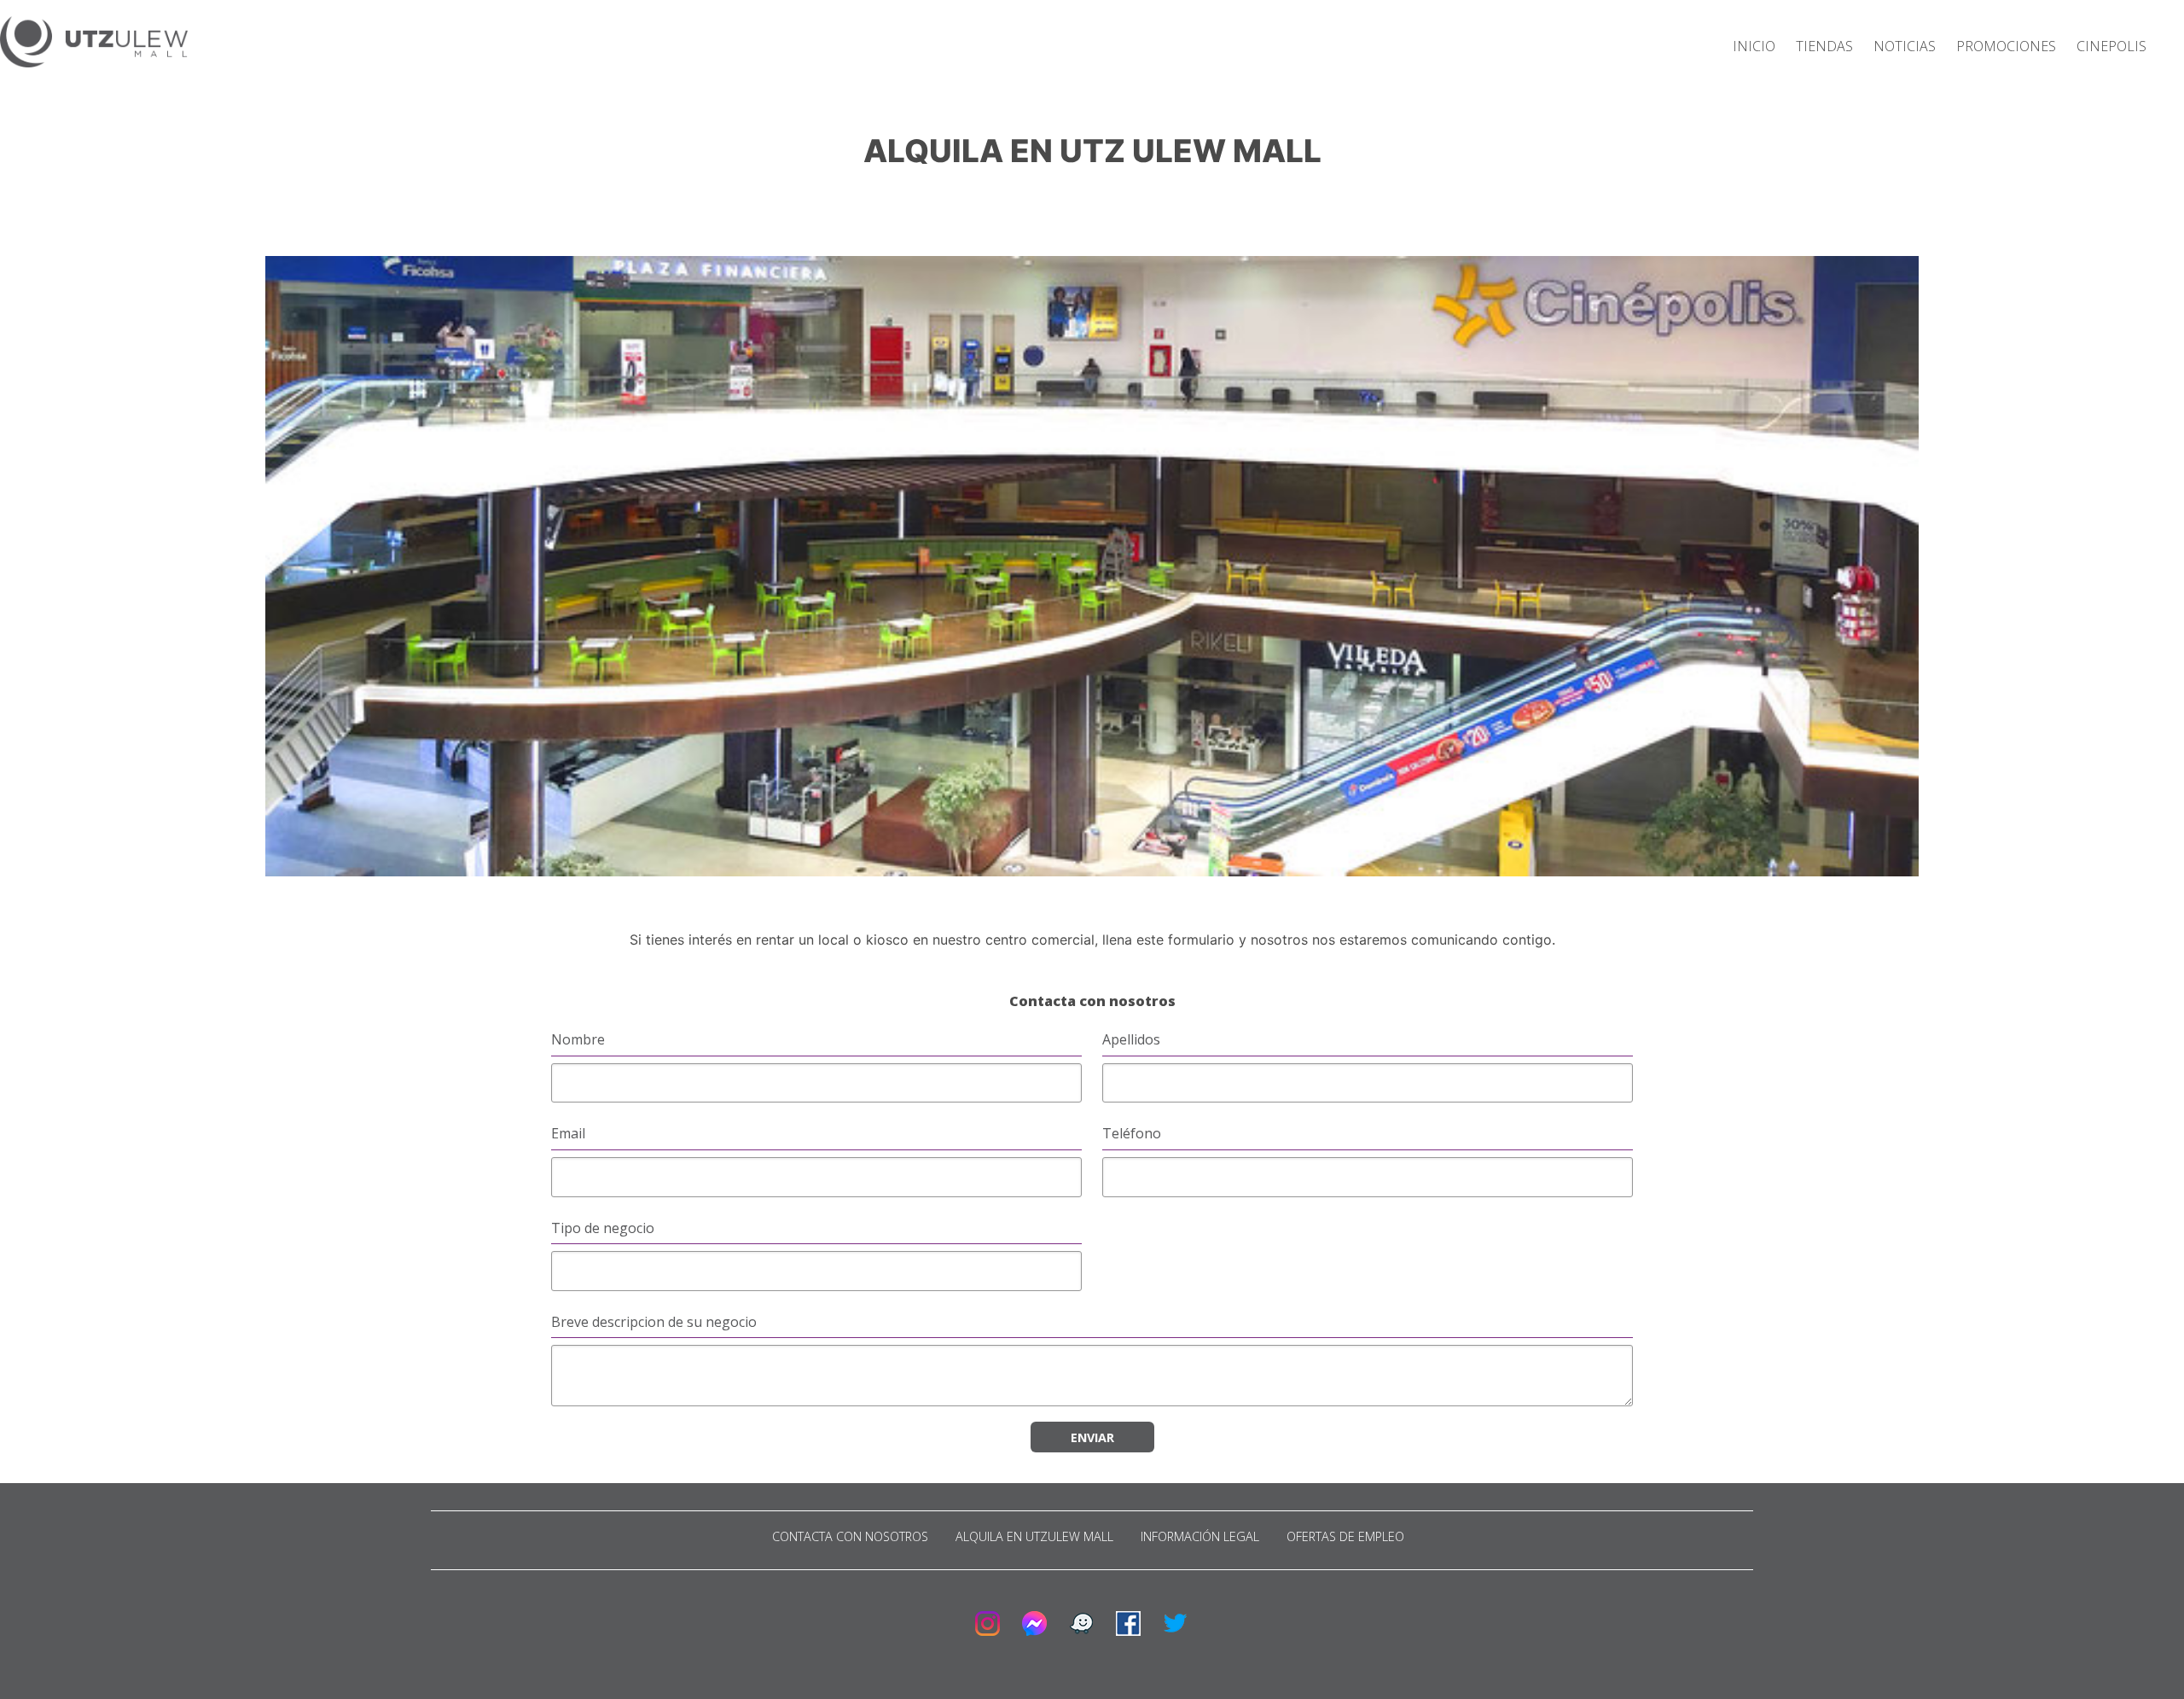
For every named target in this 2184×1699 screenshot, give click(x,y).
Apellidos (1131, 1039)
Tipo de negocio (603, 1228)
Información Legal (1200, 1536)
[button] (94, 44)
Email (568, 1133)
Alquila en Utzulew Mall (1034, 1536)
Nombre (578, 1039)
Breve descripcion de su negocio (654, 1322)
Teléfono (1132, 1133)
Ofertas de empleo (1345, 1536)
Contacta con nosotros (850, 1536)
